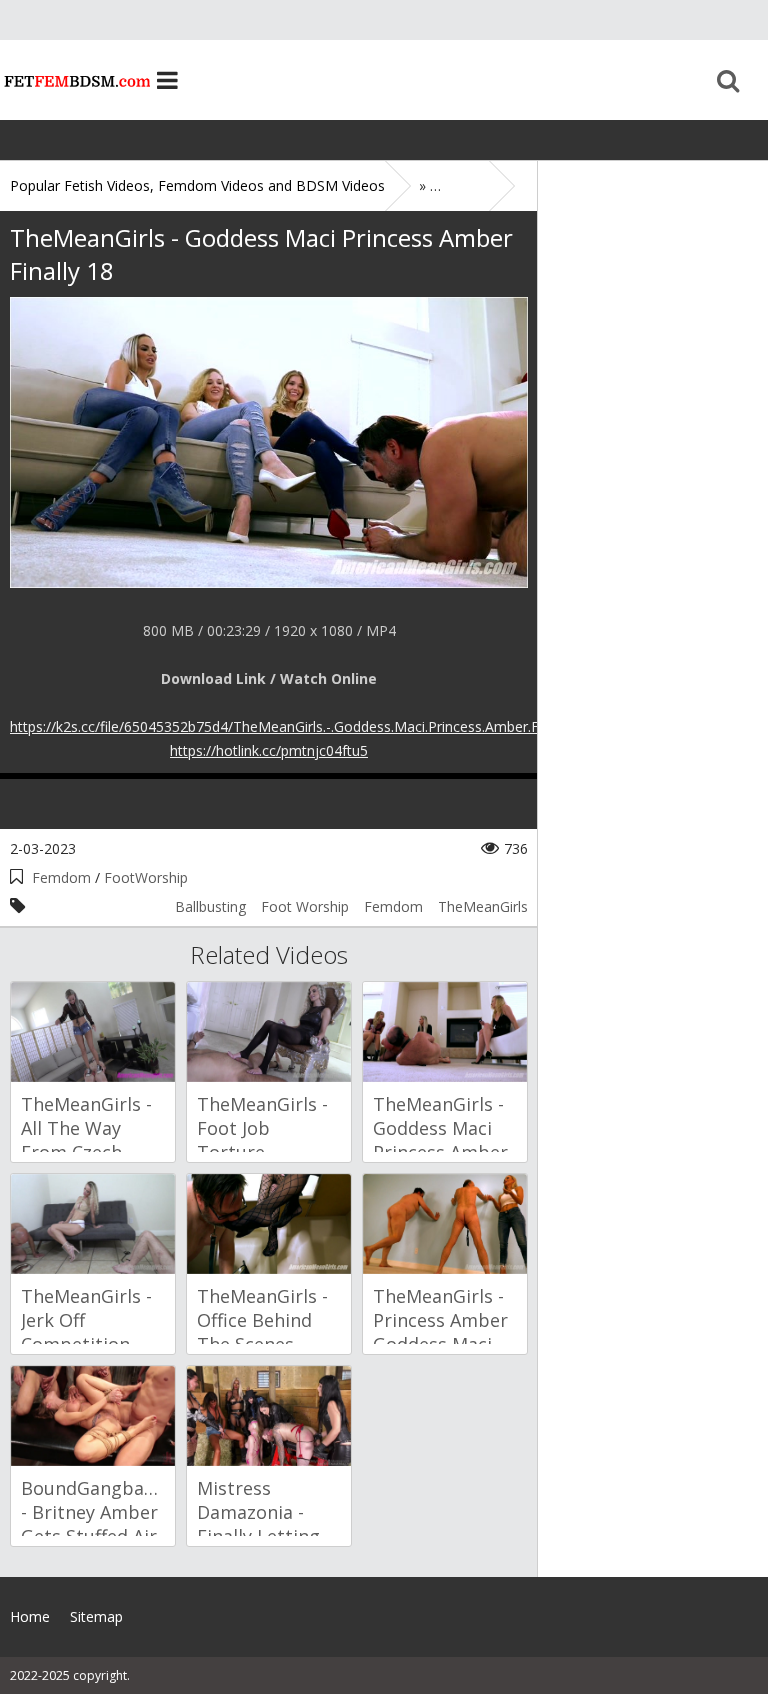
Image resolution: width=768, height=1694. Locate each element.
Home (75, 80)
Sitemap (96, 1616)
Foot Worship (305, 906)
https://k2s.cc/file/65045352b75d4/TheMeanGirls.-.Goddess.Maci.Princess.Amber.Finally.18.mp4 (316, 726)
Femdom (61, 877)
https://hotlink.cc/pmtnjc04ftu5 (269, 750)
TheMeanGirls (483, 906)
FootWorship (146, 877)
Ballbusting (210, 906)
